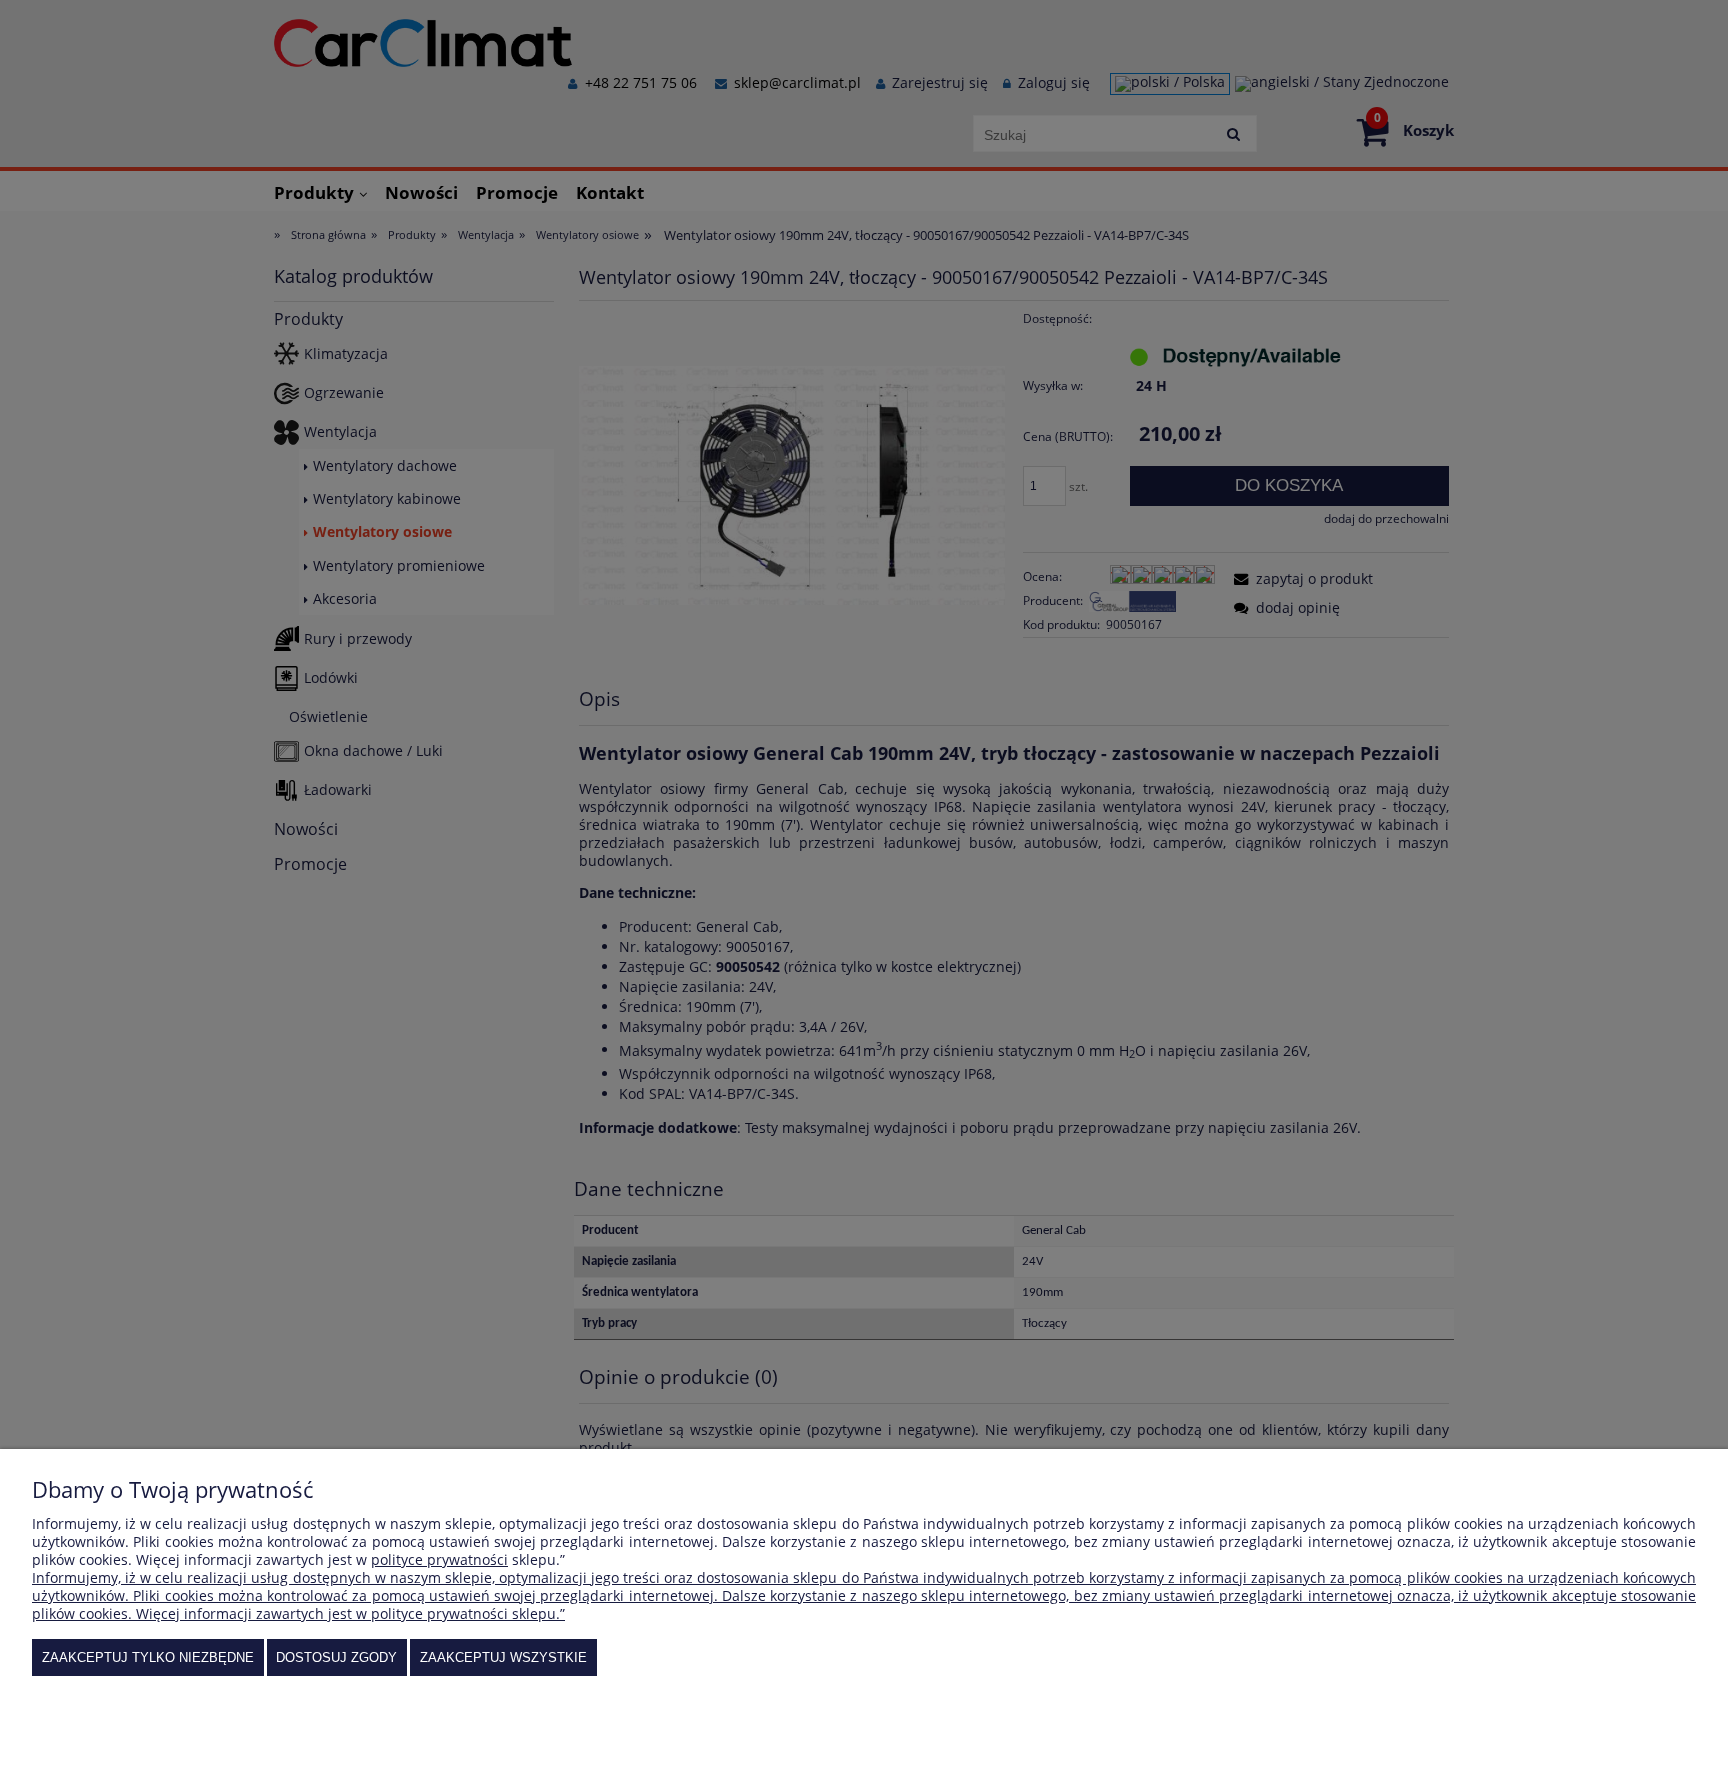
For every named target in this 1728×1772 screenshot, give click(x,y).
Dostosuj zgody (336, 1657)
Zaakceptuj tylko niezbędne (148, 1657)
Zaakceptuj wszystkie (503, 1657)
